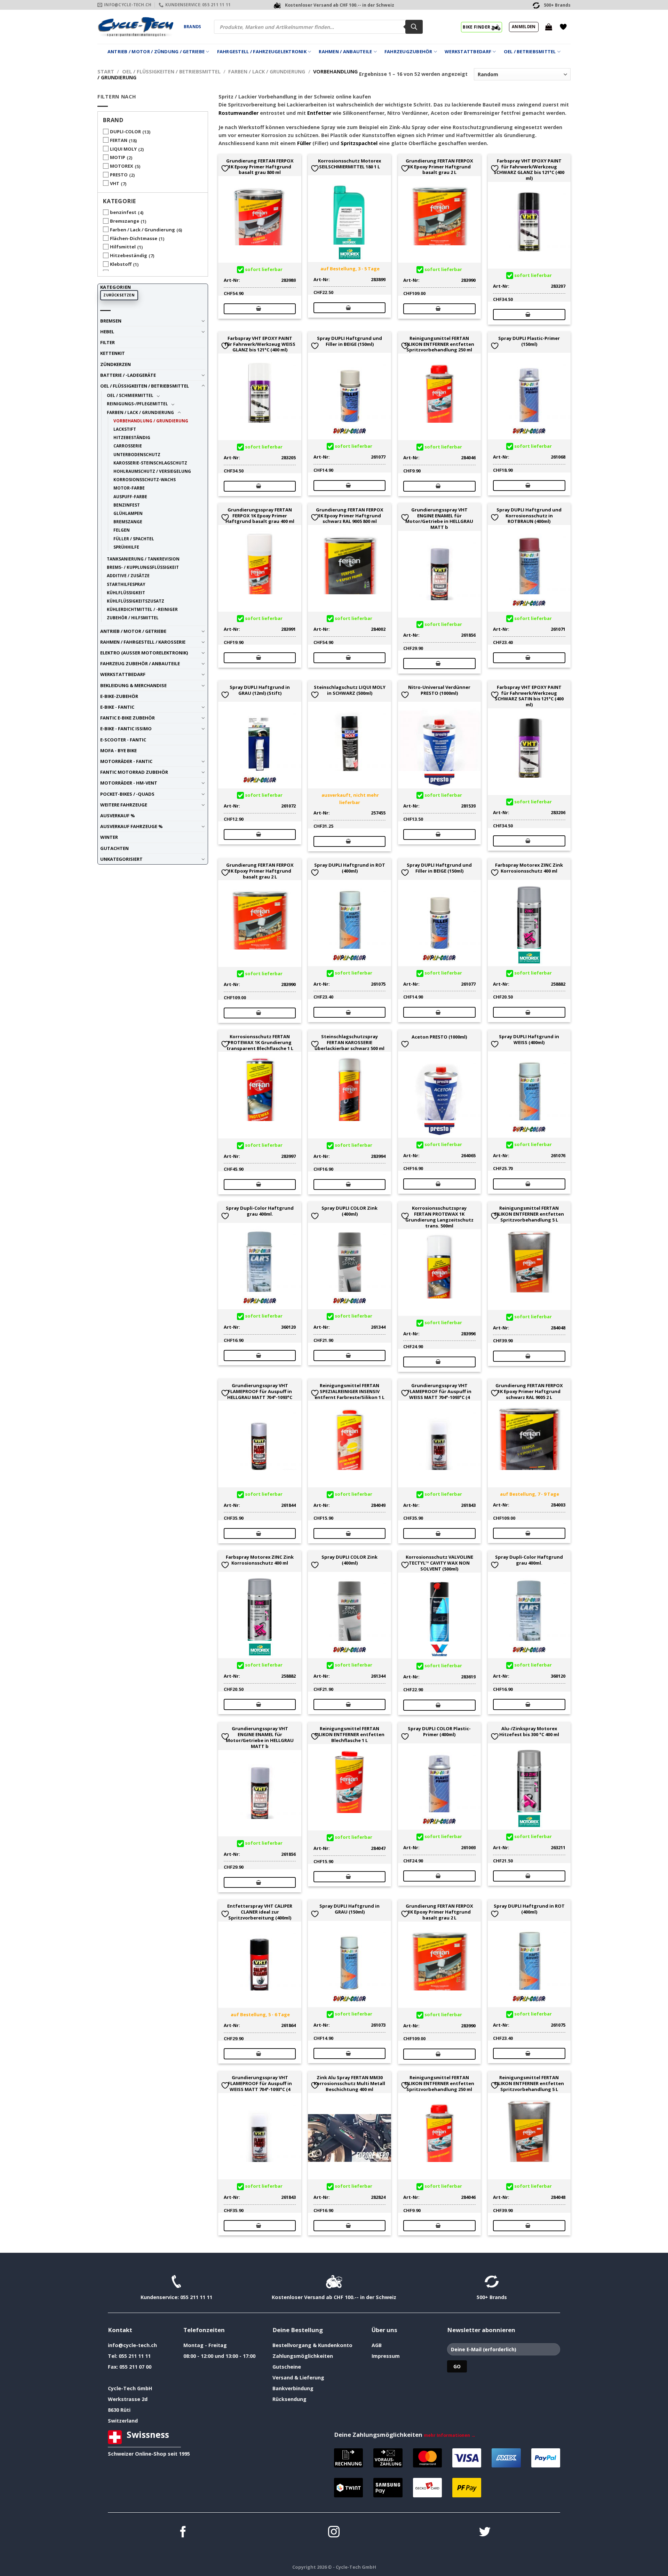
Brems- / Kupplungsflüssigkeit (143, 567)
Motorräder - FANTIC (126, 761)
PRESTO (119, 175)
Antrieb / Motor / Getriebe (133, 631)
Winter (109, 837)
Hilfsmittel (123, 247)
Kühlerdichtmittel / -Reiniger (142, 609)
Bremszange (125, 221)
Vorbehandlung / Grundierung (151, 421)
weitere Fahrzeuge (124, 805)
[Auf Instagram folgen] (334, 2533)
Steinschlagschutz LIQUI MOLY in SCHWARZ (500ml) (350, 690)
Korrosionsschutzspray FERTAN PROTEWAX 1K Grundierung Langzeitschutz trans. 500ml (439, 1217)
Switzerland (123, 2421)
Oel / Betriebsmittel (530, 51)
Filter (108, 342)
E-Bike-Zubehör (119, 696)
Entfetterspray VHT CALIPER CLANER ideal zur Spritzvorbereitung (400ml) (260, 1912)
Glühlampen (128, 513)
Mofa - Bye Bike (118, 750)
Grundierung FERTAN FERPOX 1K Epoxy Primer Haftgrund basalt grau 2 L (439, 167)
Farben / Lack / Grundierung (267, 71)
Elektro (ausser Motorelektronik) (144, 653)
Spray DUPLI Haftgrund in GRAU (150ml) (349, 1909)
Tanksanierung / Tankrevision (143, 559)
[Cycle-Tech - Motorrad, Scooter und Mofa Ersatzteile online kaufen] (135, 27)
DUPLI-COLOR (125, 132)
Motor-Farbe (129, 488)
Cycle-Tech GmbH (130, 2388)
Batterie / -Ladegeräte (128, 375)
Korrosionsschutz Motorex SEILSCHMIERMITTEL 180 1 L (349, 164)
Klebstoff (121, 264)
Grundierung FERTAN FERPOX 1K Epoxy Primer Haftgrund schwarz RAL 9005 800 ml (350, 516)
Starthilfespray (126, 584)
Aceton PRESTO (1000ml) (439, 1037)
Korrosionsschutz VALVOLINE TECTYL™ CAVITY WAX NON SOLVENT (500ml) (439, 1563)
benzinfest (123, 212)
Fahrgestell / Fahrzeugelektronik (262, 51)
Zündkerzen (116, 364)
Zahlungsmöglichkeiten (303, 2356)
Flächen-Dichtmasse (134, 238)
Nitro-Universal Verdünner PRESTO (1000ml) (439, 690)
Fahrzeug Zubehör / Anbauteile (140, 663)
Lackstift (125, 429)
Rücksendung (289, 2399)
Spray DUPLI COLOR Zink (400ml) (349, 1211)
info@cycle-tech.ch (132, 2345)
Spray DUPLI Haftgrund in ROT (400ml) (350, 868)
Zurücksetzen (119, 295)
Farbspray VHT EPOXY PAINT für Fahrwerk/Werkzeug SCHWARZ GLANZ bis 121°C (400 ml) (529, 170)
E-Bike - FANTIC (117, 707)
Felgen (122, 530)
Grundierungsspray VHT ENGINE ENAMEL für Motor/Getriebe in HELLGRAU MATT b (439, 519)
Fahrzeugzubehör (408, 51)
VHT (115, 183)
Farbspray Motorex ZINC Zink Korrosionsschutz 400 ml (529, 868)
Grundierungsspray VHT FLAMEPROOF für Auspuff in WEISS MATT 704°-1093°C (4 (439, 1391)
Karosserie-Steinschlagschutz (150, 463)
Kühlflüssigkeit (126, 593)
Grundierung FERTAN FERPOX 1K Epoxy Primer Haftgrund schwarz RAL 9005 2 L (529, 1391)
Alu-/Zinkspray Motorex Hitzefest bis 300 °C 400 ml (529, 1732)
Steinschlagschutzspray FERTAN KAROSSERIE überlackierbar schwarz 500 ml (349, 1042)
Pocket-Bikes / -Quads (127, 794)
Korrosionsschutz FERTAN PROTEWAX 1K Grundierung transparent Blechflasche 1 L (260, 1042)
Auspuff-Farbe (130, 496)
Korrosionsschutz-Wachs (145, 479)
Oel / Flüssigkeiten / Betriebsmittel (171, 71)
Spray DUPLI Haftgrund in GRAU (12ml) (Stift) (260, 690)
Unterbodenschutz (137, 454)
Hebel (107, 332)
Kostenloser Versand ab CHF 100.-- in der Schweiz (334, 2297)
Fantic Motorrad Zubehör (134, 772)
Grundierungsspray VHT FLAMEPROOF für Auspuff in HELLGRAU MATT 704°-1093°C (260, 1391)
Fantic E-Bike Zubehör (128, 718)
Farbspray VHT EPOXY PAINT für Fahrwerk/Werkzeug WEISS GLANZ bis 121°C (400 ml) (260, 344)
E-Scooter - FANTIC (123, 740)
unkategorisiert (121, 859)
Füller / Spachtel (134, 539)
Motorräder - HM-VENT (129, 783)
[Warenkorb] (549, 27)
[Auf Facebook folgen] (183, 2533)
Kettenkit (113, 353)
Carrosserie (128, 446)
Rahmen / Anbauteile (345, 51)
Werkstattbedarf (468, 51)
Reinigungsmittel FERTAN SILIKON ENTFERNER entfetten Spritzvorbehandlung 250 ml (439, 344)
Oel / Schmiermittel (130, 395)
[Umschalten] (203, 321)
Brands (192, 27)
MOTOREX (122, 166)
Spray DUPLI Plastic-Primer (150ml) (529, 341)
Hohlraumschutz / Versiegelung (152, 471)
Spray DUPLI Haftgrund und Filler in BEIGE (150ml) (349, 341)
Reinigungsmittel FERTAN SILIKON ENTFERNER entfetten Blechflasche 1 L (349, 1734)
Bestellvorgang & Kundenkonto (312, 2345)
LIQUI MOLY (123, 149)
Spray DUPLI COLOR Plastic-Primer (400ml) (439, 1732)
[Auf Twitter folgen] (485, 2533)
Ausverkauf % (118, 816)
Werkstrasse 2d (128, 2399)
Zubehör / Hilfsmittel (133, 618)
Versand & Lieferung (298, 2378)
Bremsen (111, 321)
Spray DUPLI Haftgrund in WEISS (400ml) (529, 1040)
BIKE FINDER (477, 27)
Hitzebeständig (129, 255)
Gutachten (114, 848)
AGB (377, 2345)
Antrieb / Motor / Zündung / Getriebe (156, 51)
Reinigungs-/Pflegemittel (137, 404)
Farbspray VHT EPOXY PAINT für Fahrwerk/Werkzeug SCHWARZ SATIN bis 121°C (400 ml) (529, 696)
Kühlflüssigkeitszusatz (136, 601)
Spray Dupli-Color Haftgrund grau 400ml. (260, 1211)
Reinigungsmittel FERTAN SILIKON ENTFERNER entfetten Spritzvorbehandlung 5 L (529, 1214)
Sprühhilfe (126, 547)
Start (106, 71)
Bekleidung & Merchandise (133, 685)
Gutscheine (287, 2367)
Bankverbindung (293, 2388)
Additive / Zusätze (128, 575)
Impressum (386, 2356)
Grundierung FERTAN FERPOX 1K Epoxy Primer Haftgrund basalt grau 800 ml (260, 167)
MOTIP (118, 157)
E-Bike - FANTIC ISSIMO (126, 729)
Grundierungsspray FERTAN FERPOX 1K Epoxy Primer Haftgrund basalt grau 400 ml (260, 516)
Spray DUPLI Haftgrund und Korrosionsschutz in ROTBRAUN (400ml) (529, 516)
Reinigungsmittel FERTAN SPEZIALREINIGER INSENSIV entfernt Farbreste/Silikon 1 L (349, 1391)
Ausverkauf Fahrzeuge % (132, 826)
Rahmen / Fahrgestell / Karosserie (143, 642)
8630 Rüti (119, 2410)
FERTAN (119, 140)
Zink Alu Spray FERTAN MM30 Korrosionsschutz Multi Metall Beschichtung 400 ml (349, 2083)
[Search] (414, 27)
